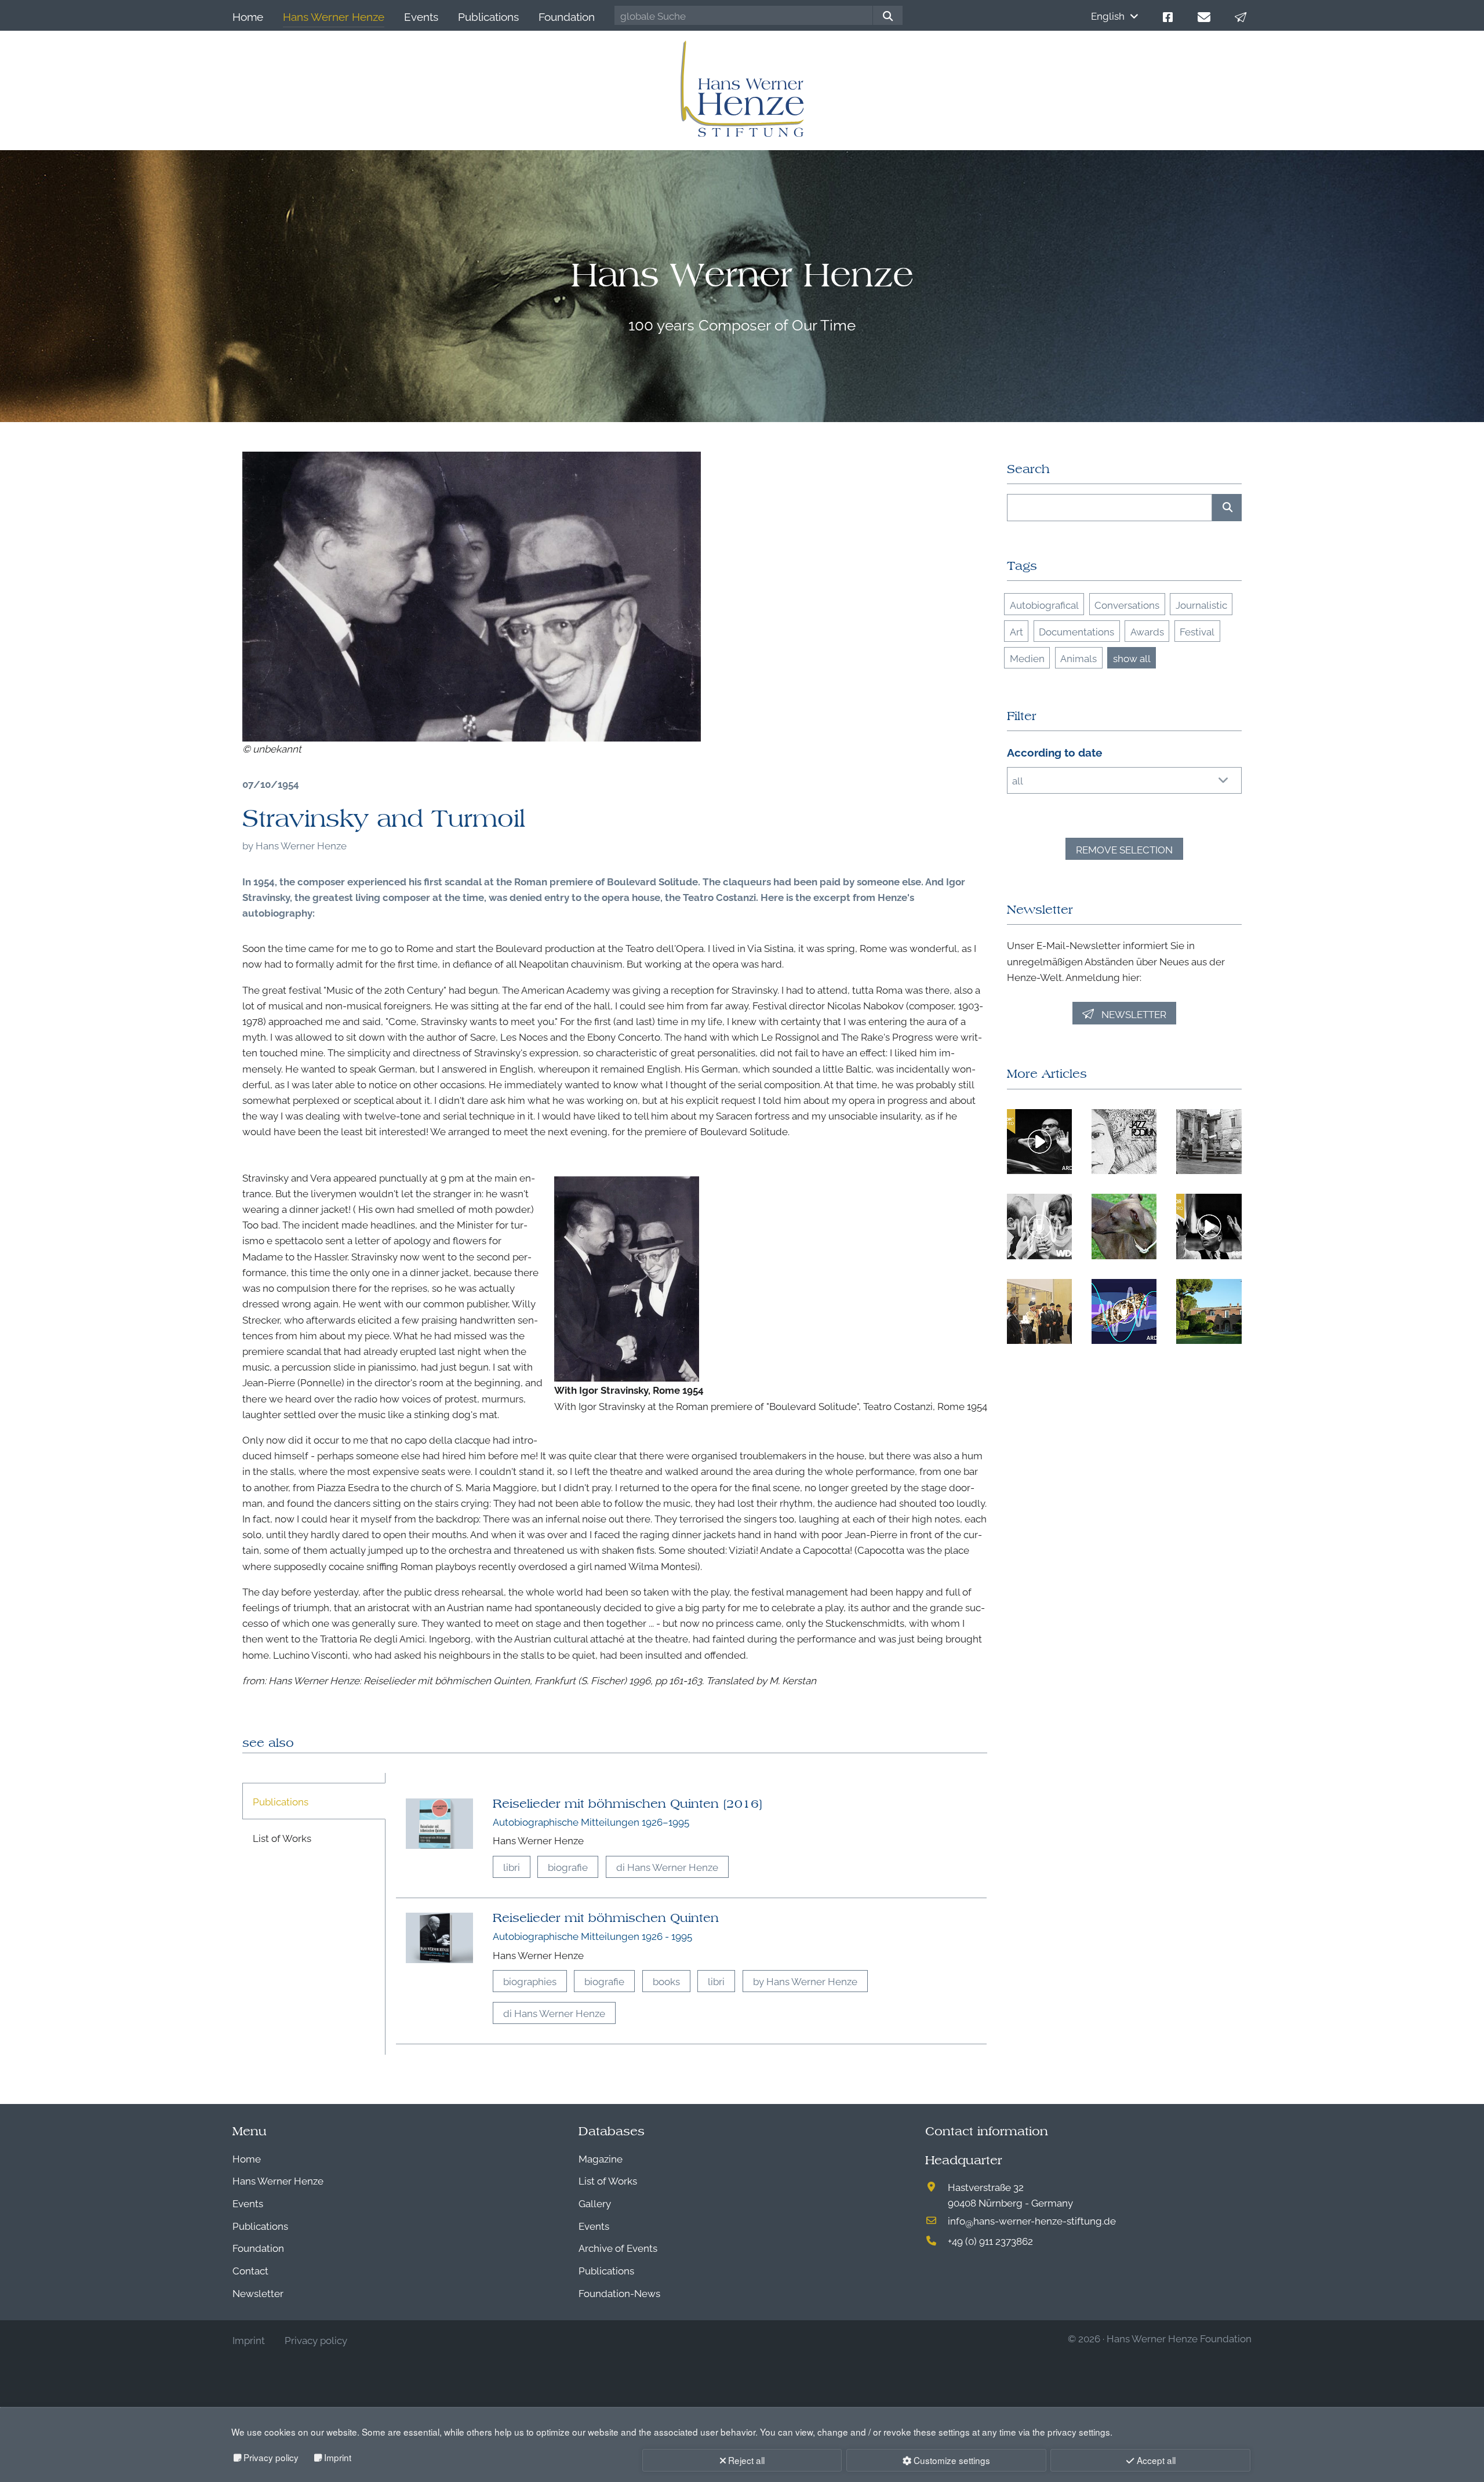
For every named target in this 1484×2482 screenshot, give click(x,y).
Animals (1079, 658)
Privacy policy (271, 2457)
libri (512, 1867)
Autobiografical (1044, 604)
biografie (568, 1867)
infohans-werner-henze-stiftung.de (1032, 2220)
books (666, 1981)
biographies (530, 1981)
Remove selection (1124, 849)
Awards (1147, 631)
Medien (1027, 658)
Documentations (1076, 631)
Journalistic (1201, 604)
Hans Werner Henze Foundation (1179, 2338)
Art (1016, 631)
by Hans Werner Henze (805, 1981)
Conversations (1127, 604)
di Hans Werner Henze (667, 1867)
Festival (1197, 631)
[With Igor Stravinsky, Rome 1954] (472, 597)
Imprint (338, 2457)
